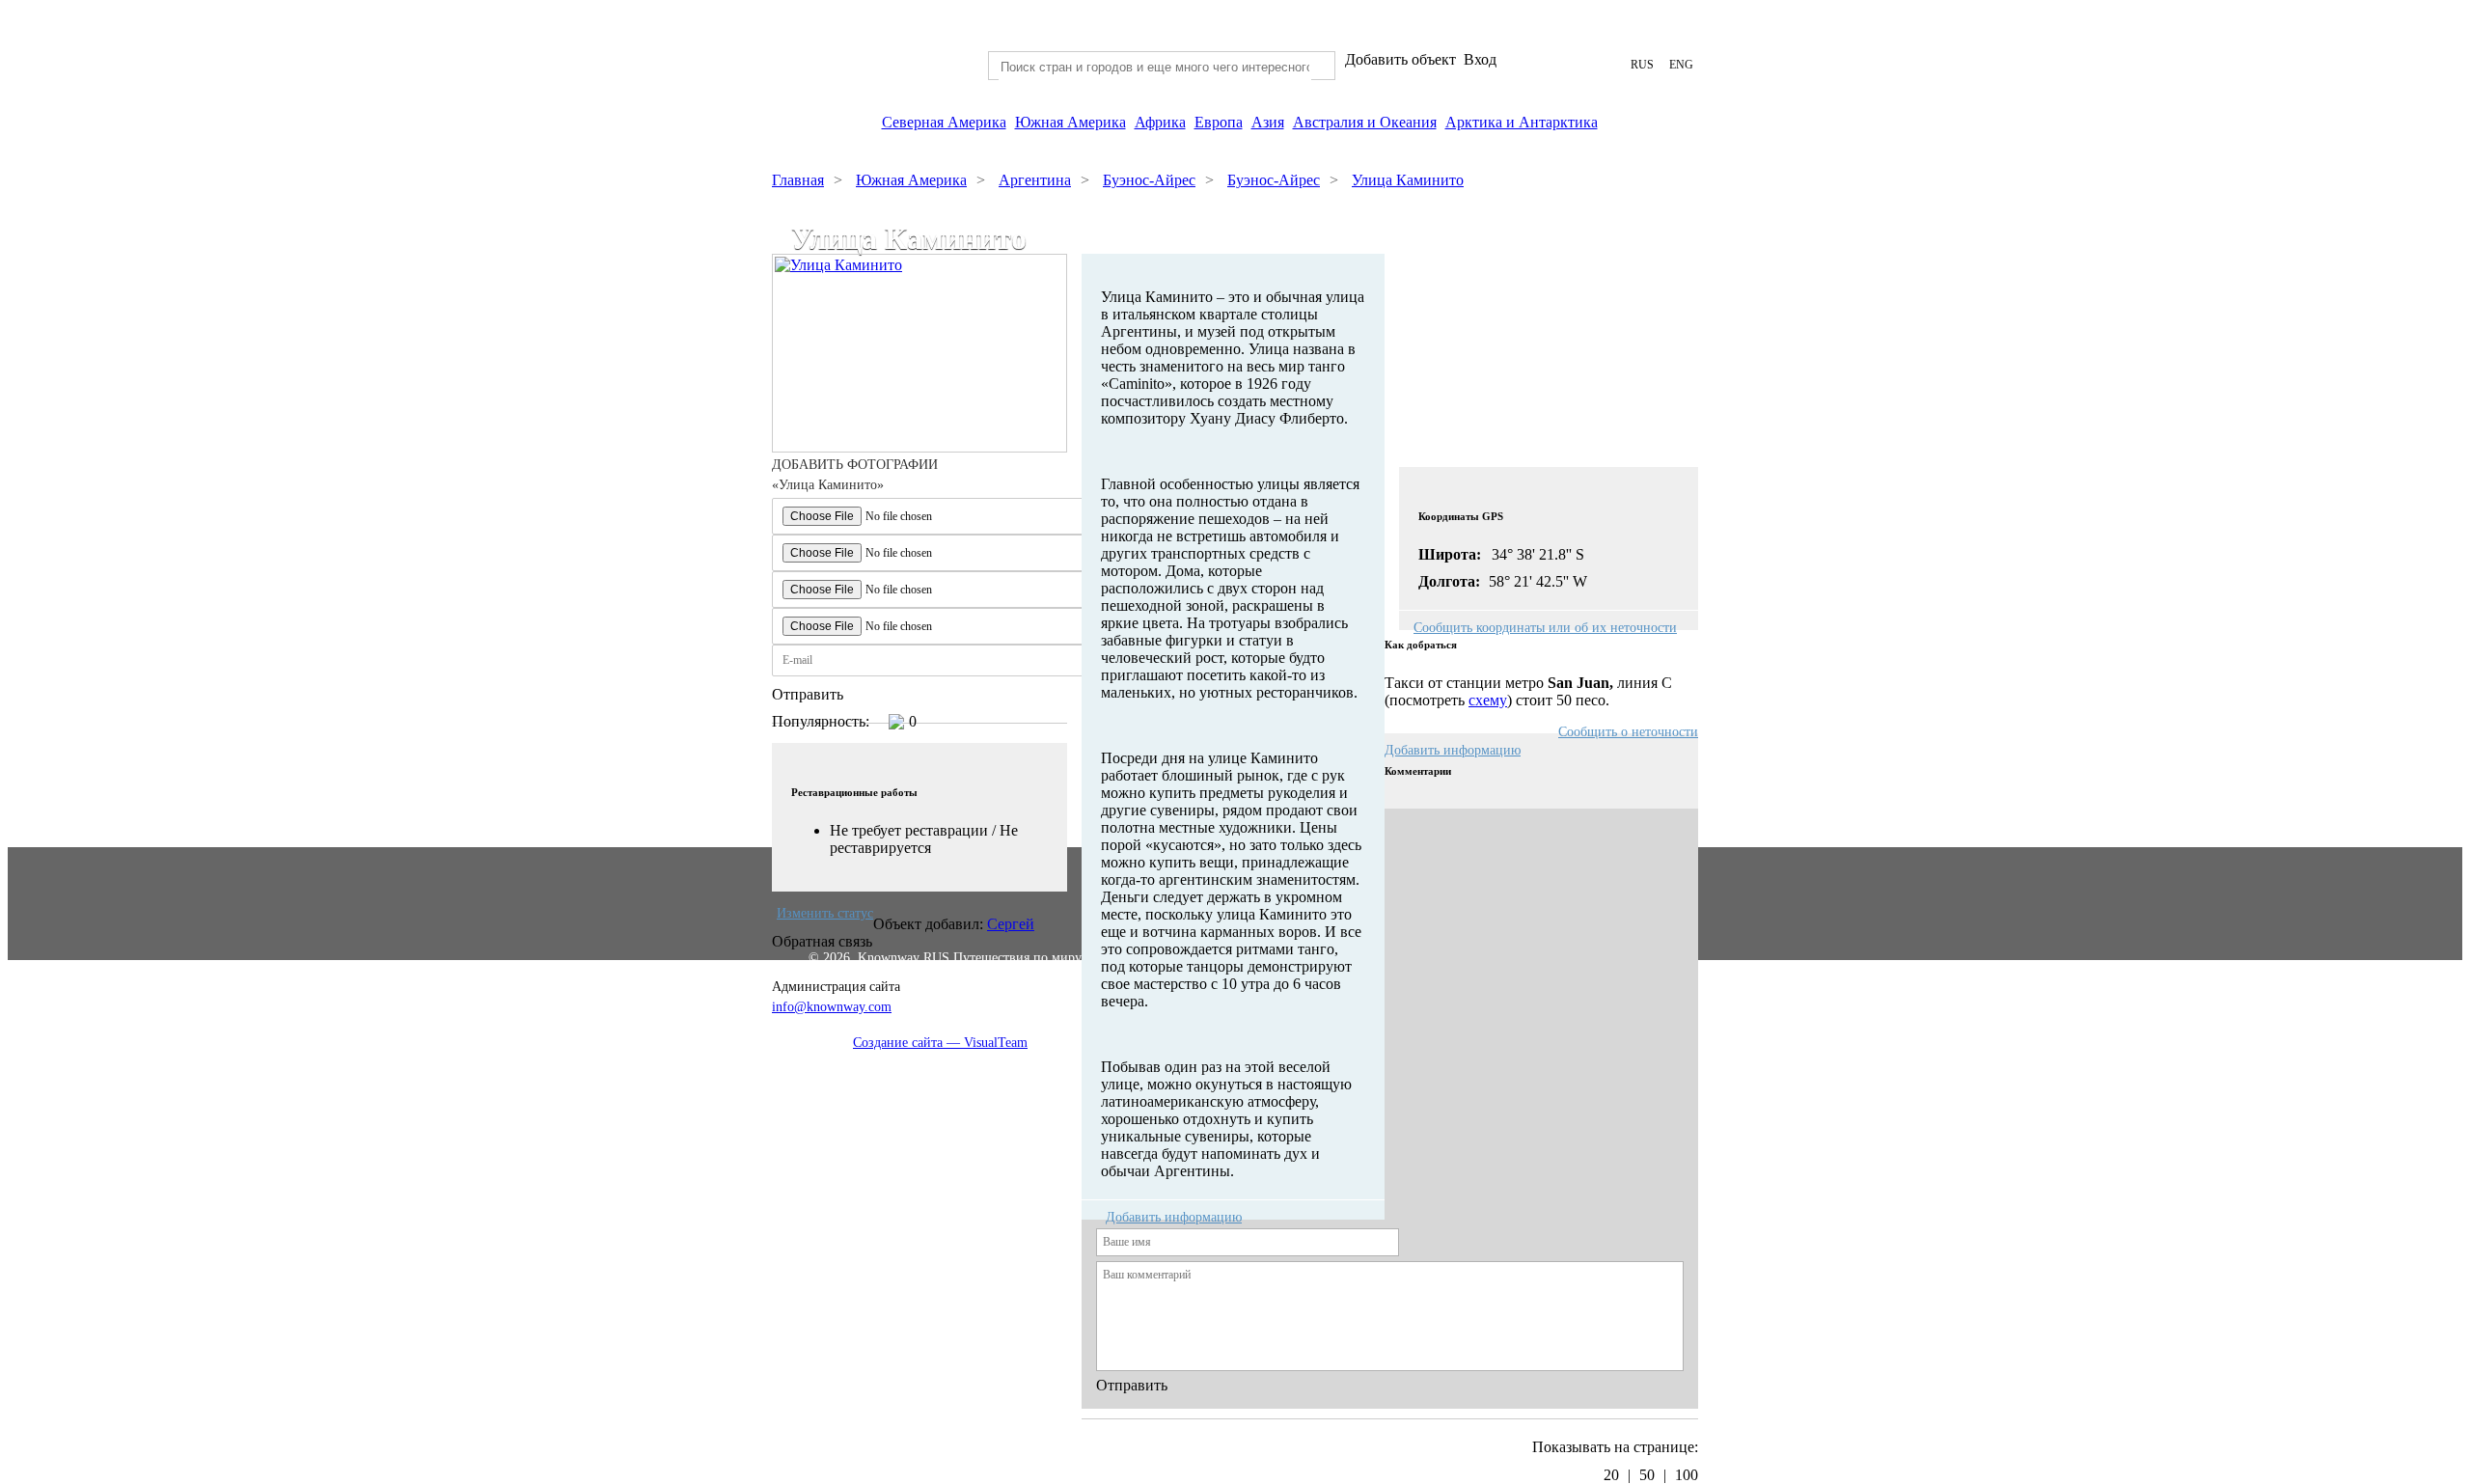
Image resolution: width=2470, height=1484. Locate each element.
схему (1488, 700)
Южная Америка (1070, 122)
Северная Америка (944, 122)
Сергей (1011, 924)
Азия (1268, 122)
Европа (1219, 122)
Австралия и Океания (1365, 122)
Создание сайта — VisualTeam (940, 1043)
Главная (798, 180)
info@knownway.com (832, 1007)
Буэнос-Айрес (1149, 180)
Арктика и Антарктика (1522, 122)
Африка (1160, 122)
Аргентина (1035, 180)
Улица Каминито (1408, 180)
